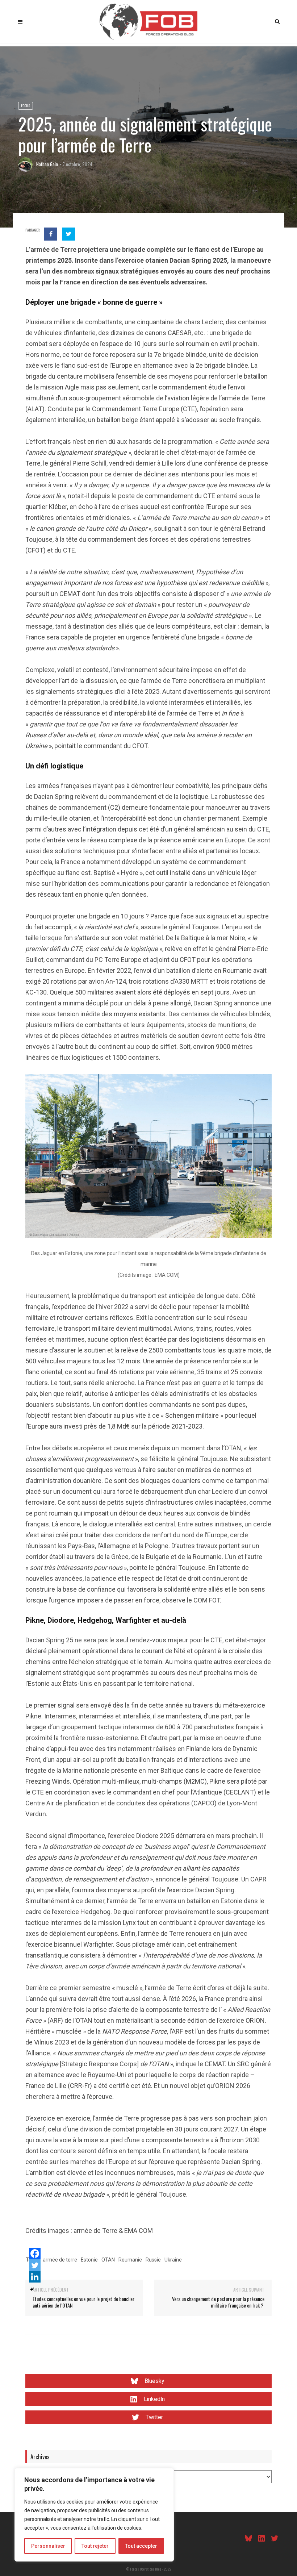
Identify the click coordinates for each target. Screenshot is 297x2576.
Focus (26, 106)
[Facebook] (35, 2254)
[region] (94, 2515)
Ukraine (173, 2260)
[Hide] (32, 2289)
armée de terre (60, 2260)
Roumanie (130, 2260)
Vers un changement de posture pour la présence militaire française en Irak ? (218, 2302)
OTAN (108, 2260)
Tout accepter (141, 2546)
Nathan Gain (47, 164)
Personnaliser (48, 2546)
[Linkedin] (35, 2277)
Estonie (89, 2260)
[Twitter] (35, 2265)
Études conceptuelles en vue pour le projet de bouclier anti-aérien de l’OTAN (83, 2302)
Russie (153, 2260)
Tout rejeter (95, 2546)
